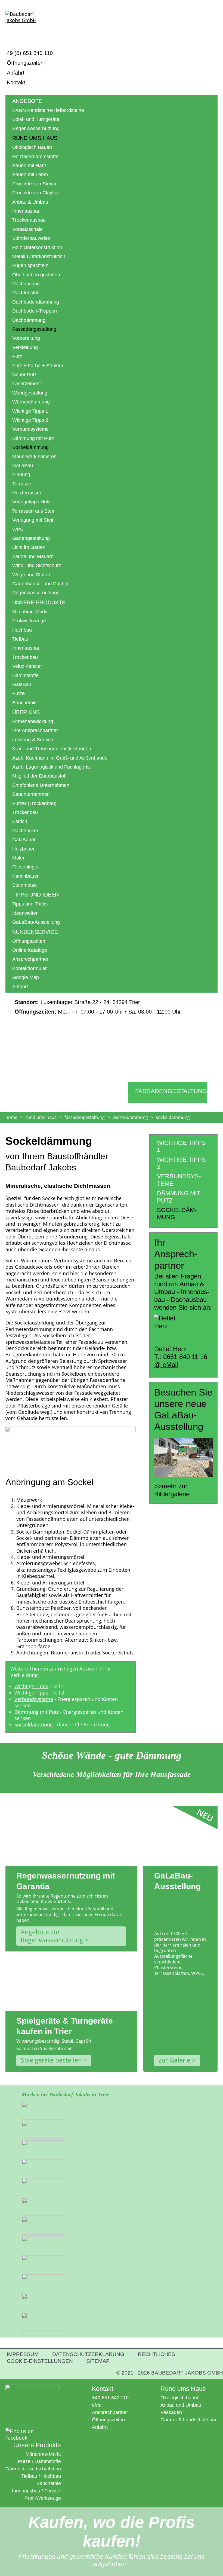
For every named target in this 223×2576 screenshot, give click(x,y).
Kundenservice (35, 932)
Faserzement (27, 384)
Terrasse (22, 484)
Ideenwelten (25, 913)
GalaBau (22, 684)
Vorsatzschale (27, 229)
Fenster (53, 2491)
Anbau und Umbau (181, 2405)
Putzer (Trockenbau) (34, 803)
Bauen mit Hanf (29, 166)
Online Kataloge (30, 950)
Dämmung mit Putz (33, 438)
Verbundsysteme (30, 429)
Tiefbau (20, 639)
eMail (98, 2405)
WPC (18, 529)
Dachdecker (25, 831)
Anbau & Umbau (30, 202)
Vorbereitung (26, 338)
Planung (21, 475)
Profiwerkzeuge (29, 621)
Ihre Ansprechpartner (35, 730)
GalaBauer (24, 840)
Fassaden (171, 2412)
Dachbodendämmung (36, 302)
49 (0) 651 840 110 (30, 53)
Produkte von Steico (34, 184)
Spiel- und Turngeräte (36, 119)
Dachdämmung (29, 320)
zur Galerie (174, 2060)
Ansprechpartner (30, 959)
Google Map (26, 977)
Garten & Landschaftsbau (33, 2469)
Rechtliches (157, 2354)
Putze (18, 693)
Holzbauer (23, 849)
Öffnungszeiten (25, 63)
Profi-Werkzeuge (43, 2498)
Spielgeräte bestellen (51, 2060)
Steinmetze (24, 885)
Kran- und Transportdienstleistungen (52, 749)
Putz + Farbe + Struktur (38, 366)
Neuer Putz (24, 375)
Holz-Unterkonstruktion (37, 247)
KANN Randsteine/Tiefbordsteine (48, 110)
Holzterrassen (27, 493)
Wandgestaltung (30, 393)
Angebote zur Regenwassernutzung (52, 1936)
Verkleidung (25, 347)
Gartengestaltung (31, 538)
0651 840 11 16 (185, 1357)
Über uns (26, 712)
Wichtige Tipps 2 (30, 420)
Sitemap (98, 2361)
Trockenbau (25, 657)
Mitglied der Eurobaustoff (39, 776)
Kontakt (16, 82)
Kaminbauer (25, 876)
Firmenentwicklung (33, 721)
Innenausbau (26, 211)
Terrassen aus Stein (34, 511)
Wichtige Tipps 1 (30, 411)
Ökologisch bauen (180, 2398)
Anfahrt (16, 73)
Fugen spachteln (30, 265)
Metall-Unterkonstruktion (39, 256)
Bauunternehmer (30, 794)
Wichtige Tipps (31, 1686)
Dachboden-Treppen (35, 311)
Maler (18, 858)
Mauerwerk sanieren (34, 457)
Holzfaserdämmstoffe (35, 157)
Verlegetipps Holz (31, 502)
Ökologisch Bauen (32, 147)
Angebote (27, 101)
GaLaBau (23, 466)
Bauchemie (24, 703)
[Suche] (211, 21)
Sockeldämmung (34, 1724)
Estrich (20, 821)
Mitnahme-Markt (30, 612)
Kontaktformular (30, 968)
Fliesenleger (26, 867)
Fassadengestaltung (34, 329)
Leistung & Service (33, 740)
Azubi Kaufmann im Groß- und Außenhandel (60, 758)
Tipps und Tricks (30, 904)
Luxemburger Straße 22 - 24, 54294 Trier (77, 1002)
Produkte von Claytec (35, 193)
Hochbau (22, 630)
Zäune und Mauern (33, 556)
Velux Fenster (27, 666)
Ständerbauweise (31, 238)
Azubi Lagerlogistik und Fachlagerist (52, 767)
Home (11, 1117)
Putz (17, 356)
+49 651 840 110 (110, 2398)
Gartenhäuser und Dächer (41, 584)
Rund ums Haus (35, 138)
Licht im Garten (29, 547)
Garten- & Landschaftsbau (189, 2420)
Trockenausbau (29, 220)
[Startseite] (26, 25)
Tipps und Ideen (35, 895)
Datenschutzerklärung (88, 2354)
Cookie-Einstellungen (40, 2361)
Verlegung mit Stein (33, 520)
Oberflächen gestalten (36, 275)
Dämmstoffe (25, 675)
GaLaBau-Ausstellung (36, 922)
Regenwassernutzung (36, 129)
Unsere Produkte (39, 602)
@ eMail (166, 1365)
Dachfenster (25, 293)
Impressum (23, 2354)
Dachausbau (26, 284)
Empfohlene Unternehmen (41, 785)
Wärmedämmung (31, 402)
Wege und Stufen (31, 575)
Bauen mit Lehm (30, 175)
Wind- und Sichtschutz (37, 565)
